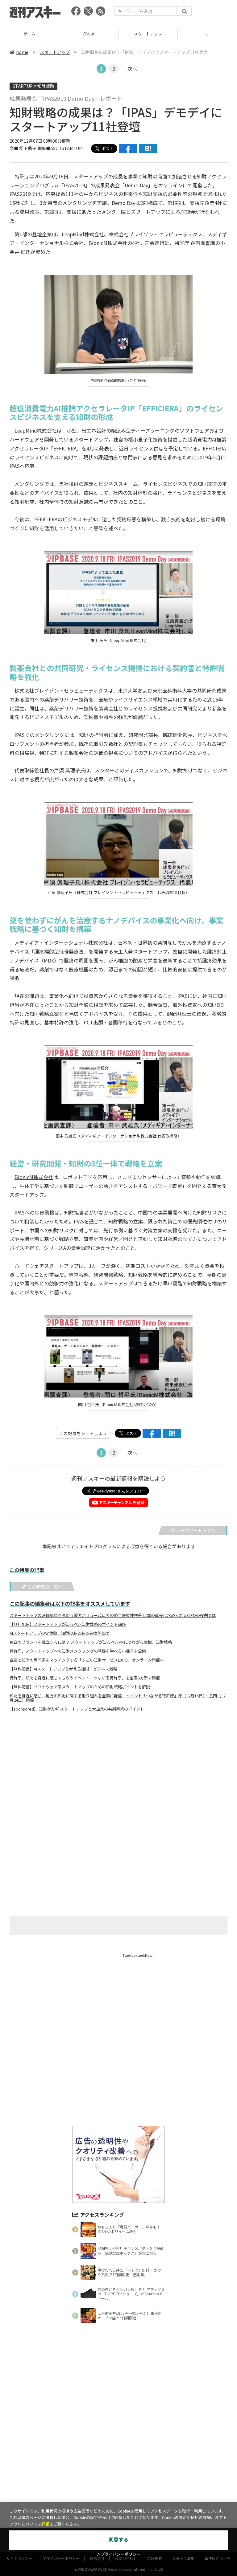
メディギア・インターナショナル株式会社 (61, 942)
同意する (118, 2540)
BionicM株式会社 (34, 1177)
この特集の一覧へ (45, 1587)
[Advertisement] (118, 1777)
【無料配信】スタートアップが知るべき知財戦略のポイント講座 (68, 1624)
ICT (148, 34)
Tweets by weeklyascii (139, 1955)
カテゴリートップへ (196, 1530)
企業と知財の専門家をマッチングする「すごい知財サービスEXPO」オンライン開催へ (87, 1660)
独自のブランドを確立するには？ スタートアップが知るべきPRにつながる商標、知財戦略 (91, 1642)
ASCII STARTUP (66, 148)
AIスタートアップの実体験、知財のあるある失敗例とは (59, 1633)
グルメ (29, 34)
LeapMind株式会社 (36, 430)
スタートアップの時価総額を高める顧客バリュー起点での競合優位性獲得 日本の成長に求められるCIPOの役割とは (113, 1615)
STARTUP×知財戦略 (33, 86)
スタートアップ (89, 34)
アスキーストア (207, 34)
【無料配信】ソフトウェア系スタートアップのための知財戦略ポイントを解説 (80, 1687)
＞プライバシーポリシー (119, 2554)
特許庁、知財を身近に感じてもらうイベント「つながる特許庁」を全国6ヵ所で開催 (85, 1678)
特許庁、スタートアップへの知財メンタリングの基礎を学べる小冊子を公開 (78, 1651)
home (22, 52)
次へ (132, 69)
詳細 (45, 2524)
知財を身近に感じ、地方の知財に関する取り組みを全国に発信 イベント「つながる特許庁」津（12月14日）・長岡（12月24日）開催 (117, 1698)
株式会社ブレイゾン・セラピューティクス (61, 690)
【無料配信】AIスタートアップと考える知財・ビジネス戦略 (63, 1669)
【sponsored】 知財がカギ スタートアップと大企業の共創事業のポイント (77, 1709)
